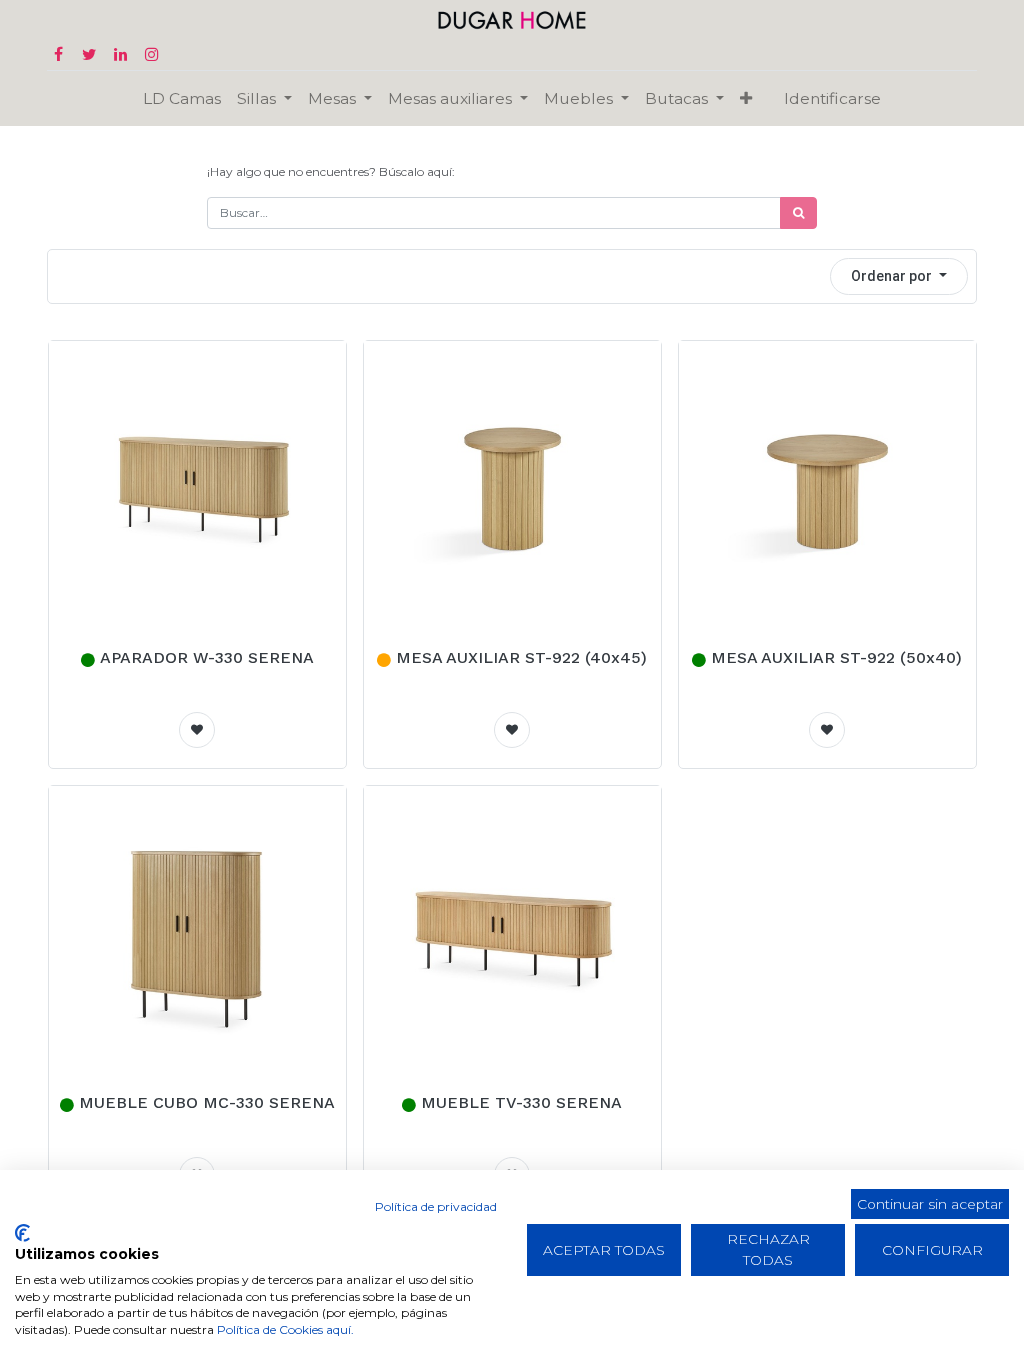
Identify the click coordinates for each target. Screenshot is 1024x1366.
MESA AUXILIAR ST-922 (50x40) (836, 657)
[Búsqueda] (798, 213)
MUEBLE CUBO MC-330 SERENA (207, 1102)
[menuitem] (182, 98)
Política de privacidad (436, 1206)
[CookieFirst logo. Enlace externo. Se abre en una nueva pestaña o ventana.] (22, 1233)
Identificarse (832, 98)
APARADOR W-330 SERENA (207, 657)
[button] (746, 98)
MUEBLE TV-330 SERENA (521, 1102)
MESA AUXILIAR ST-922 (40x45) (521, 657)
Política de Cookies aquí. (285, 1329)
